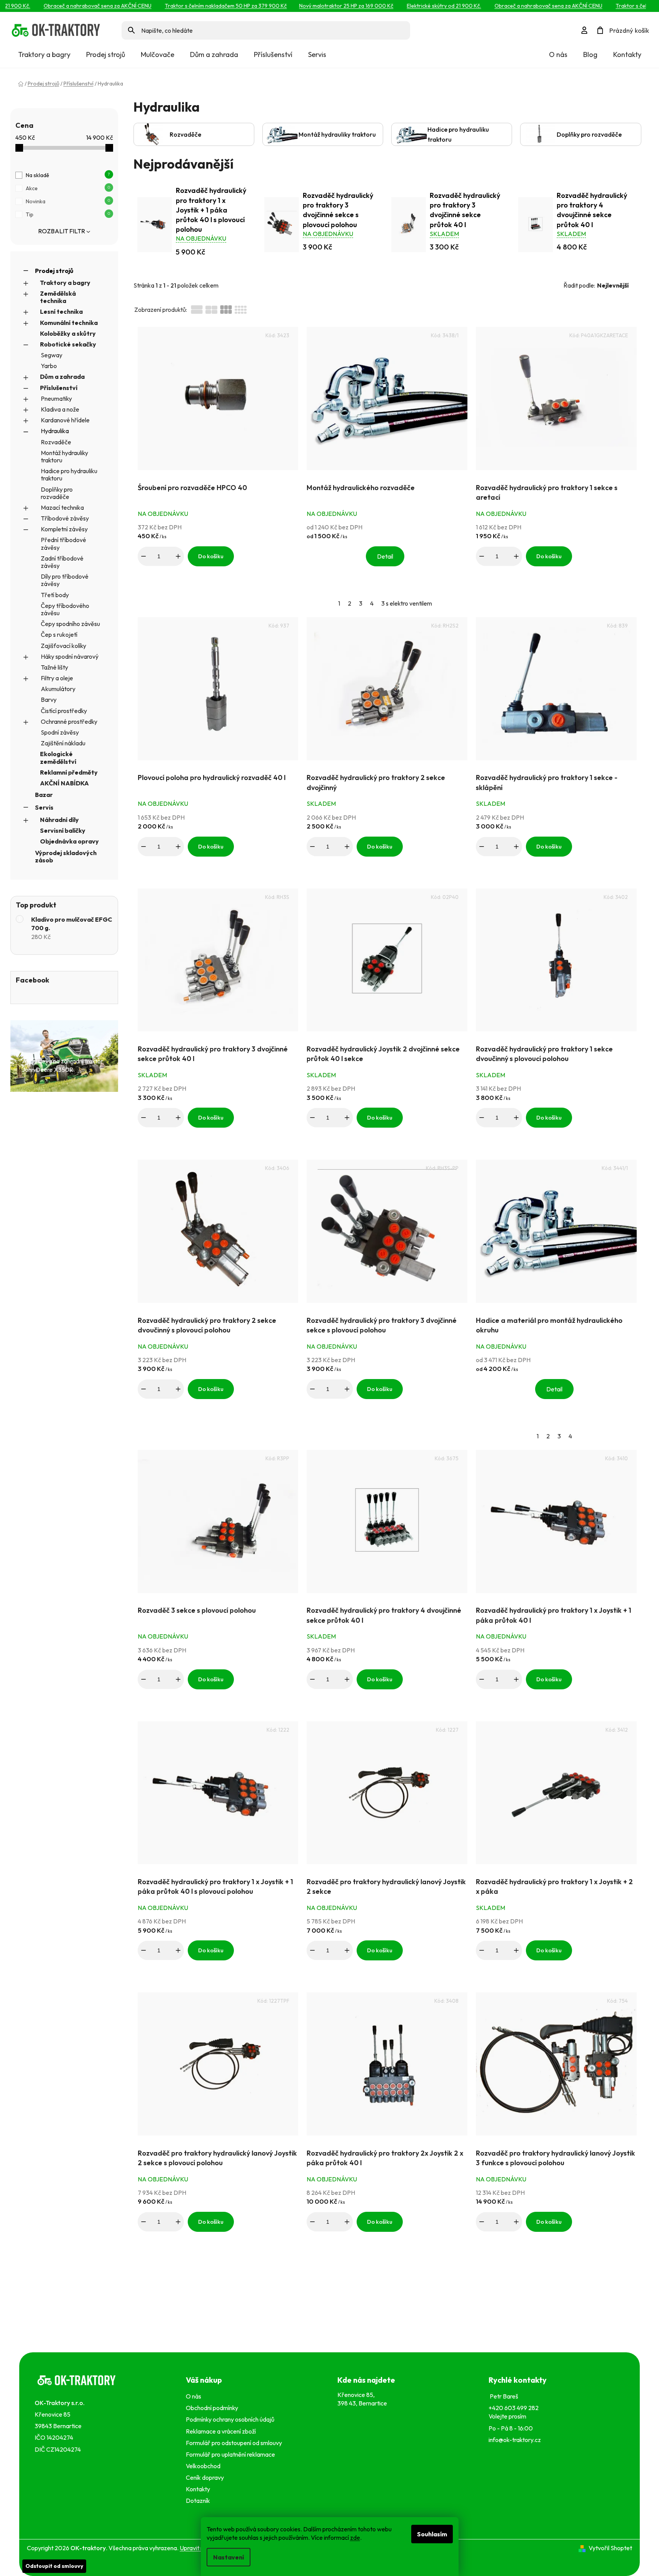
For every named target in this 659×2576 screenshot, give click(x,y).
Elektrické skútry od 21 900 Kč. (422, 6)
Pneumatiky (56, 398)
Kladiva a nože (60, 409)
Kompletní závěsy (64, 529)
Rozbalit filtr (62, 231)
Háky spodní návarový (70, 656)
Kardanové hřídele (65, 420)
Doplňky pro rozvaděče (57, 493)
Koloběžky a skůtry (68, 333)
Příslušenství (59, 388)
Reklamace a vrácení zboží (222, 2431)
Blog (590, 54)
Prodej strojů (54, 271)
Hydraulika (55, 431)
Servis (44, 807)
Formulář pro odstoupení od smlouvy (235, 2443)
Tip (68, 214)
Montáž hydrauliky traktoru (64, 456)
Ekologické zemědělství (58, 757)
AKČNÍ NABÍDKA (64, 783)
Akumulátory (58, 689)
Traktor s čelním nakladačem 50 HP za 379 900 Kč (204, 6)
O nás (558, 54)
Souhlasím (432, 2534)
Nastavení (229, 2557)
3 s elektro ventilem (407, 603)
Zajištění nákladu (63, 743)
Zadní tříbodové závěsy (62, 562)
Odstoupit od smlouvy (54, 2566)
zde (355, 2538)
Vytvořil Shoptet (610, 2548)
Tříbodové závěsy (65, 518)
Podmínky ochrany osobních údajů (231, 2419)
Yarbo (49, 366)
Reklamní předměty (69, 772)
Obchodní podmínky (212, 2408)
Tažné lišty (54, 667)
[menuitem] (44, 55)
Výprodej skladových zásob (66, 856)
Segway (52, 355)
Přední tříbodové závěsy (63, 543)
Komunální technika (69, 323)
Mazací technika (62, 507)
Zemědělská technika (58, 297)
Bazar (44, 795)
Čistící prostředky (64, 711)
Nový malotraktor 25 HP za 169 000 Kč (324, 6)
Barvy (49, 700)
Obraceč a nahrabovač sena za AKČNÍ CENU (76, 6)
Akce (68, 188)
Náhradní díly (59, 820)
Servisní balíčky (63, 830)
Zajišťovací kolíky (63, 646)
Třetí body (55, 595)
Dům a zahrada (62, 377)
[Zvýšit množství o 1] (178, 556)
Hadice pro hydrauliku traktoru (69, 475)
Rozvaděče (56, 442)
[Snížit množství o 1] (143, 556)
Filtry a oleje (57, 678)
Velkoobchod (204, 2466)
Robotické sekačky (68, 344)
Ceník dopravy (205, 2477)
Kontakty (627, 54)
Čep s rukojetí (59, 634)
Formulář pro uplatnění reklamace (232, 2454)
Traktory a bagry (65, 283)
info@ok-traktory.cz (515, 2440)
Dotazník (198, 2501)
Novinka (68, 201)
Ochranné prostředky (69, 721)
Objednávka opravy (69, 841)
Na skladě (68, 175)
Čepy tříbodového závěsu (65, 609)
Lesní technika (61, 311)
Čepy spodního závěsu (70, 624)
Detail (385, 556)
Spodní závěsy (60, 732)
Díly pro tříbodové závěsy (65, 580)
